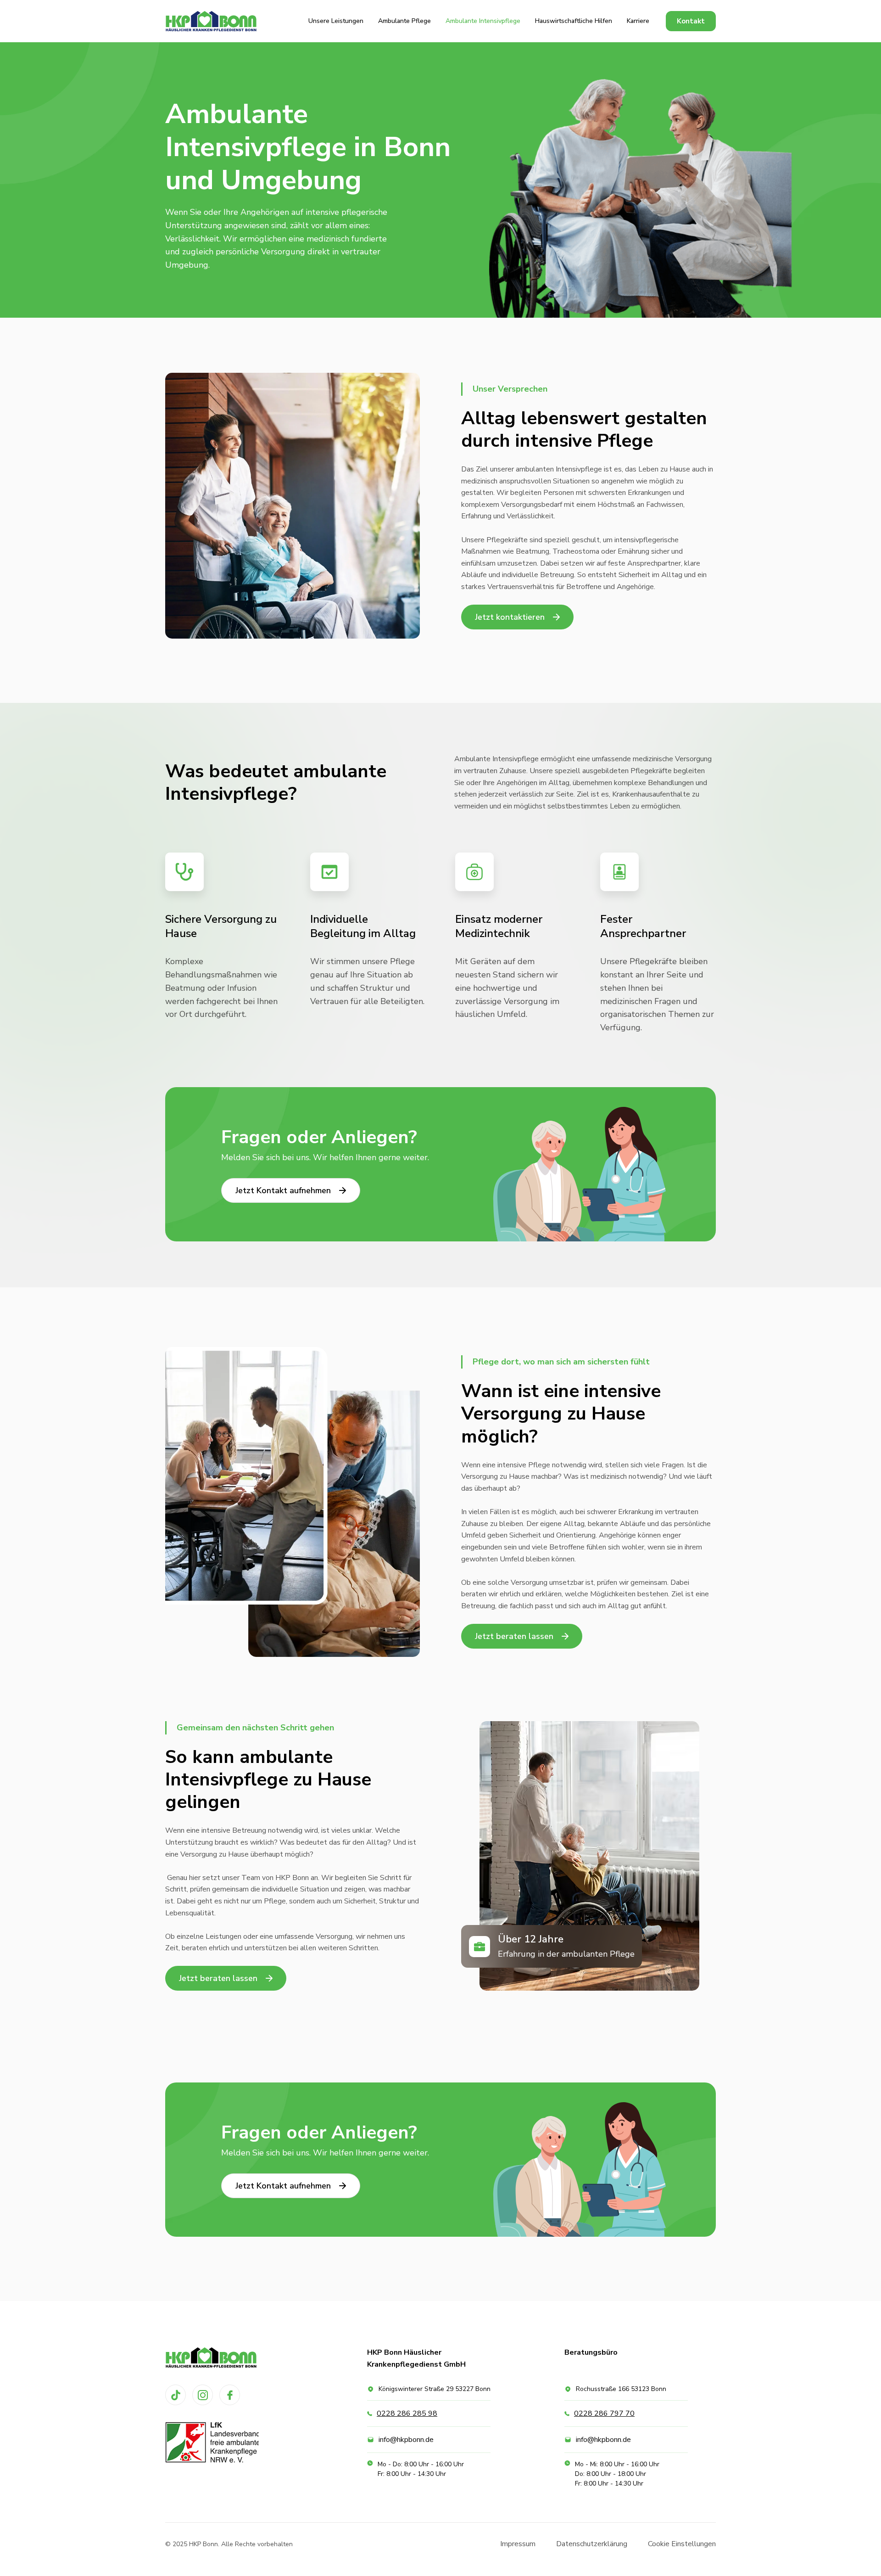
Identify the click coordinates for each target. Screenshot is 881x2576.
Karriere (638, 21)
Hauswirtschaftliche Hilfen (574, 21)
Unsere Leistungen (336, 21)
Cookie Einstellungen (682, 2544)
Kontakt (691, 21)
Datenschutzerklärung (592, 2544)
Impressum (518, 2544)
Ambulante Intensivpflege (483, 21)
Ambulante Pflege (404, 21)
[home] (211, 21)
